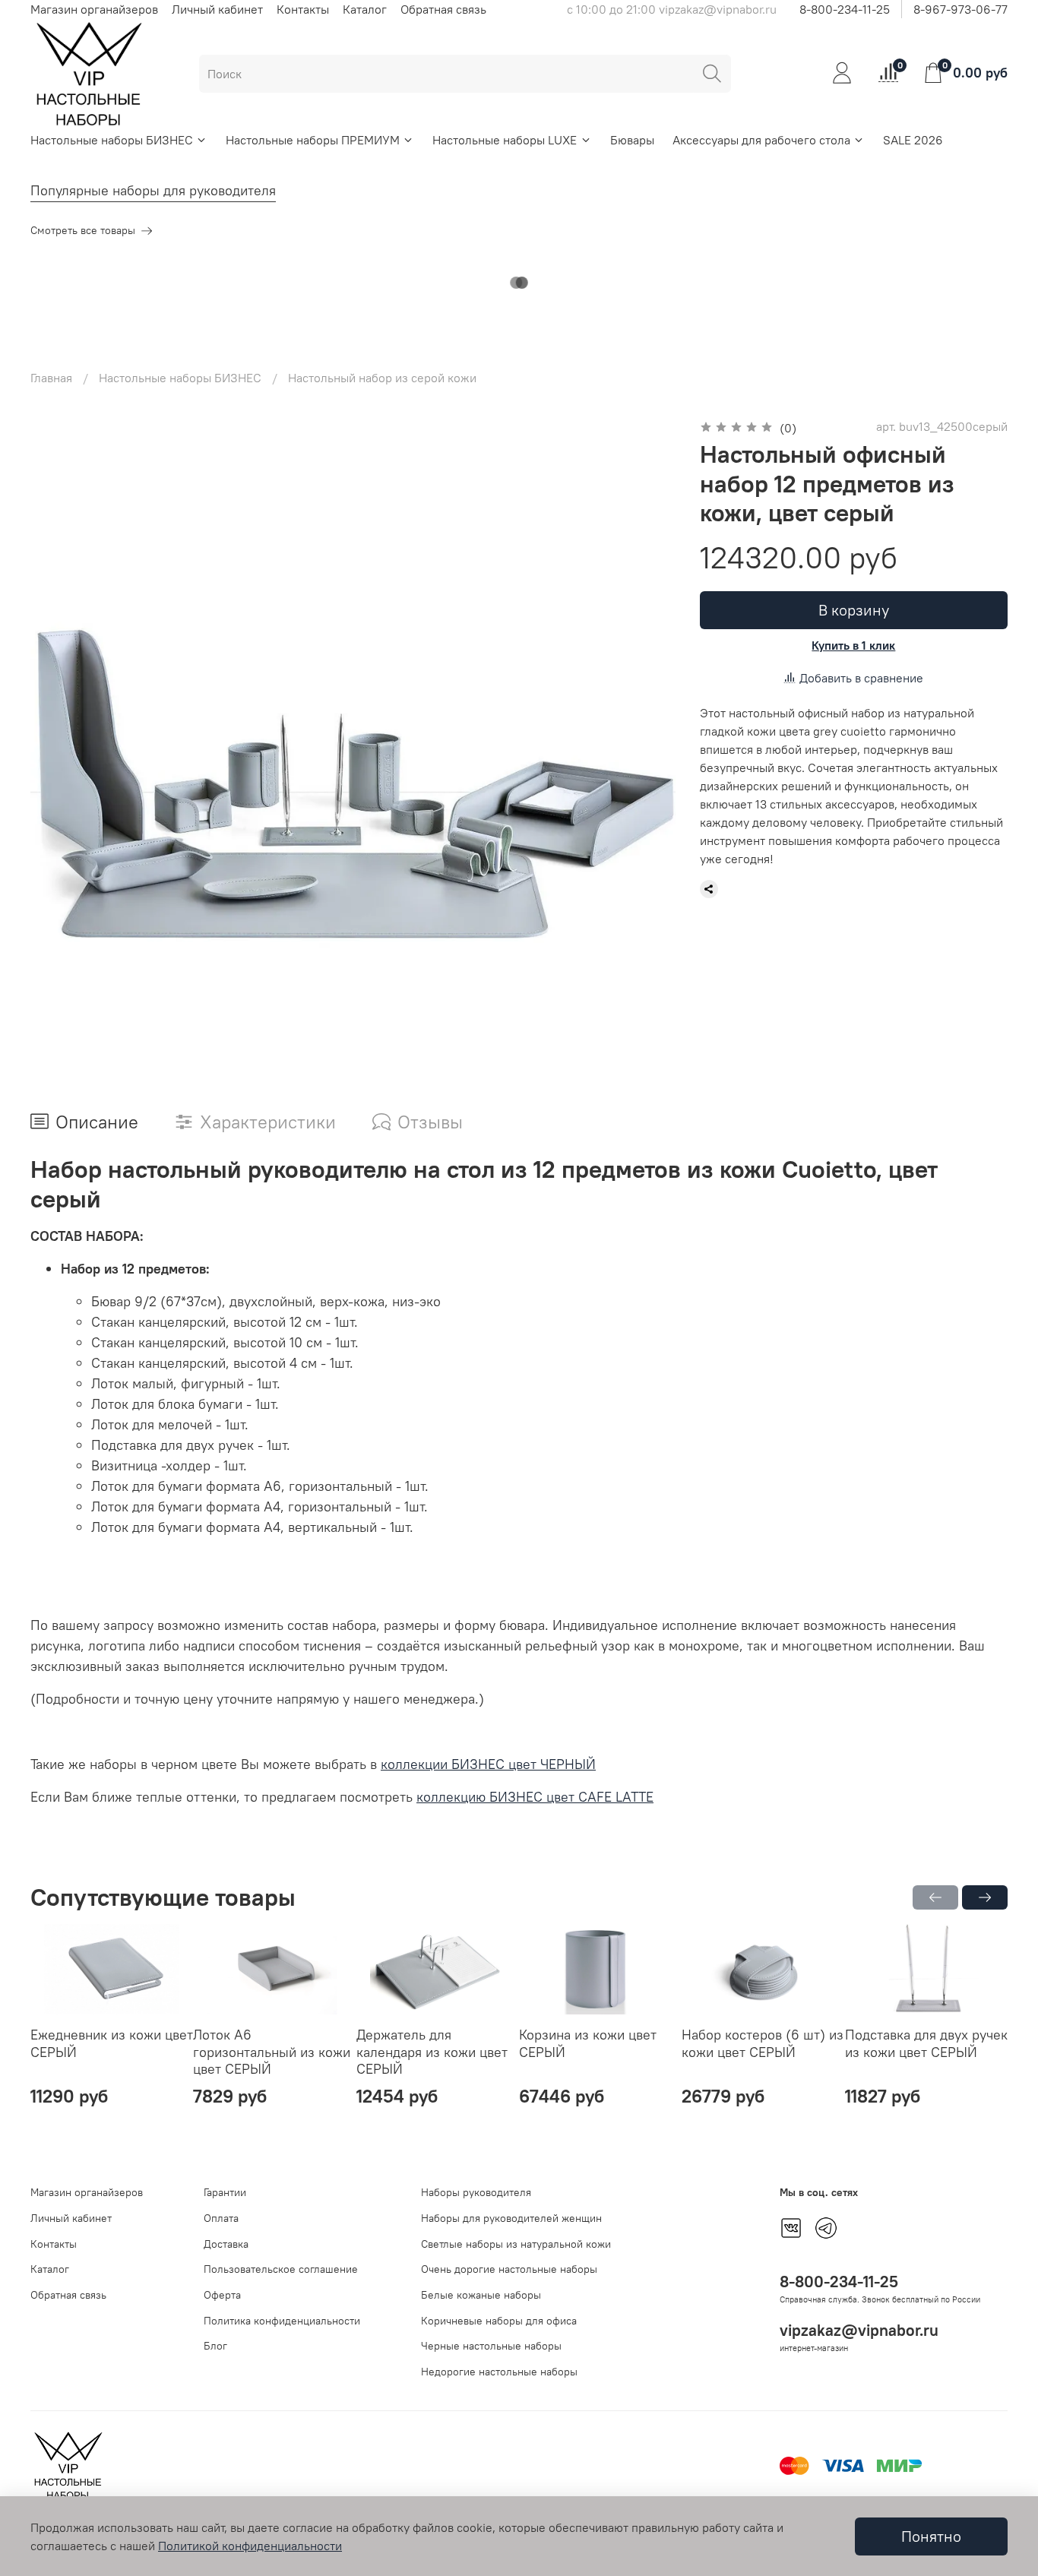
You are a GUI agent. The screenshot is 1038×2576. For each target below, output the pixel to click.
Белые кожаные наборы (481, 2295)
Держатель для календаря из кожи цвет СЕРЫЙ (432, 2052)
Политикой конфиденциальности (250, 2546)
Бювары (632, 140)
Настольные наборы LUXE (505, 140)
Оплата (221, 2218)
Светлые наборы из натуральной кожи (516, 2244)
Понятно (931, 2536)
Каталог (365, 9)
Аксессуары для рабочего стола (761, 140)
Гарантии (225, 2192)
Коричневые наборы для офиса (499, 2321)
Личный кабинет (217, 9)
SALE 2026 (913, 140)
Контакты (303, 9)
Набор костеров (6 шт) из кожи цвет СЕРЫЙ (763, 2043)
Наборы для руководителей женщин (511, 2218)
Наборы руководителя (476, 2192)
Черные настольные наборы (491, 2346)
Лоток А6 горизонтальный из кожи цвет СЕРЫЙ (272, 2052)
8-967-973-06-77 (960, 9)
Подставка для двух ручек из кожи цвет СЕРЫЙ (926, 2043)
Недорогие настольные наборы (499, 2372)
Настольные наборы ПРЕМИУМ (313, 140)
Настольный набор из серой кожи (382, 378)
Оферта (222, 2295)
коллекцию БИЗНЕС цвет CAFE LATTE (535, 1797)
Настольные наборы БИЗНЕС (112, 140)
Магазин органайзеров (94, 9)
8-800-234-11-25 (845, 9)
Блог (215, 2346)
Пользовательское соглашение (281, 2269)
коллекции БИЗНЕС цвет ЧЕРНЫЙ (488, 1764)
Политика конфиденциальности (282, 2321)
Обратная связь (443, 9)
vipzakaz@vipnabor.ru (859, 2330)
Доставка (226, 2244)
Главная (51, 378)
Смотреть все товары (83, 230)
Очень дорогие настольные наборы (509, 2269)
